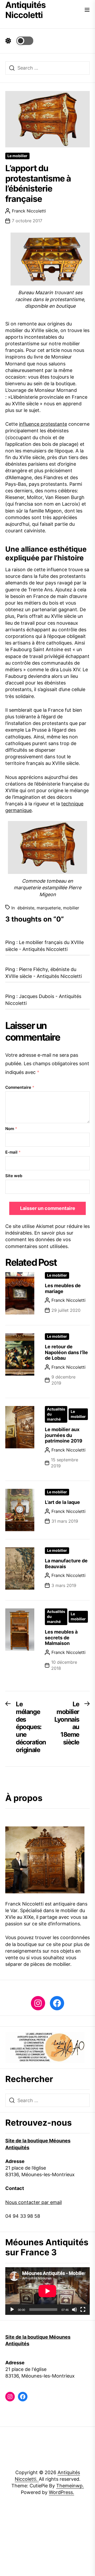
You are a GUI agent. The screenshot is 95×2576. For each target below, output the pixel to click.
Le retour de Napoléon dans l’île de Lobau (66, 1352)
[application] (47, 2291)
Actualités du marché (56, 1414)
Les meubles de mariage (63, 1288)
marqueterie (49, 908)
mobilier (71, 908)
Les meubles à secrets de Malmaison (61, 1638)
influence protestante (43, 424)
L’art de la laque (62, 1502)
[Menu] (87, 10)
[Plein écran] (83, 2310)
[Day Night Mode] (19, 41)
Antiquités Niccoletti (25, 10)
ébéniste (26, 908)
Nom (11, 1129)
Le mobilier (17, 156)
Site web (14, 1176)
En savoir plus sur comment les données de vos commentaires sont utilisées (39, 1239)
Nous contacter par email (34, 2202)
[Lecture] (12, 2310)
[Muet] (74, 2310)
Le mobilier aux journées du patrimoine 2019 (64, 1435)
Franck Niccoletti (29, 211)
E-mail (13, 1152)
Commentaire (20, 1087)
